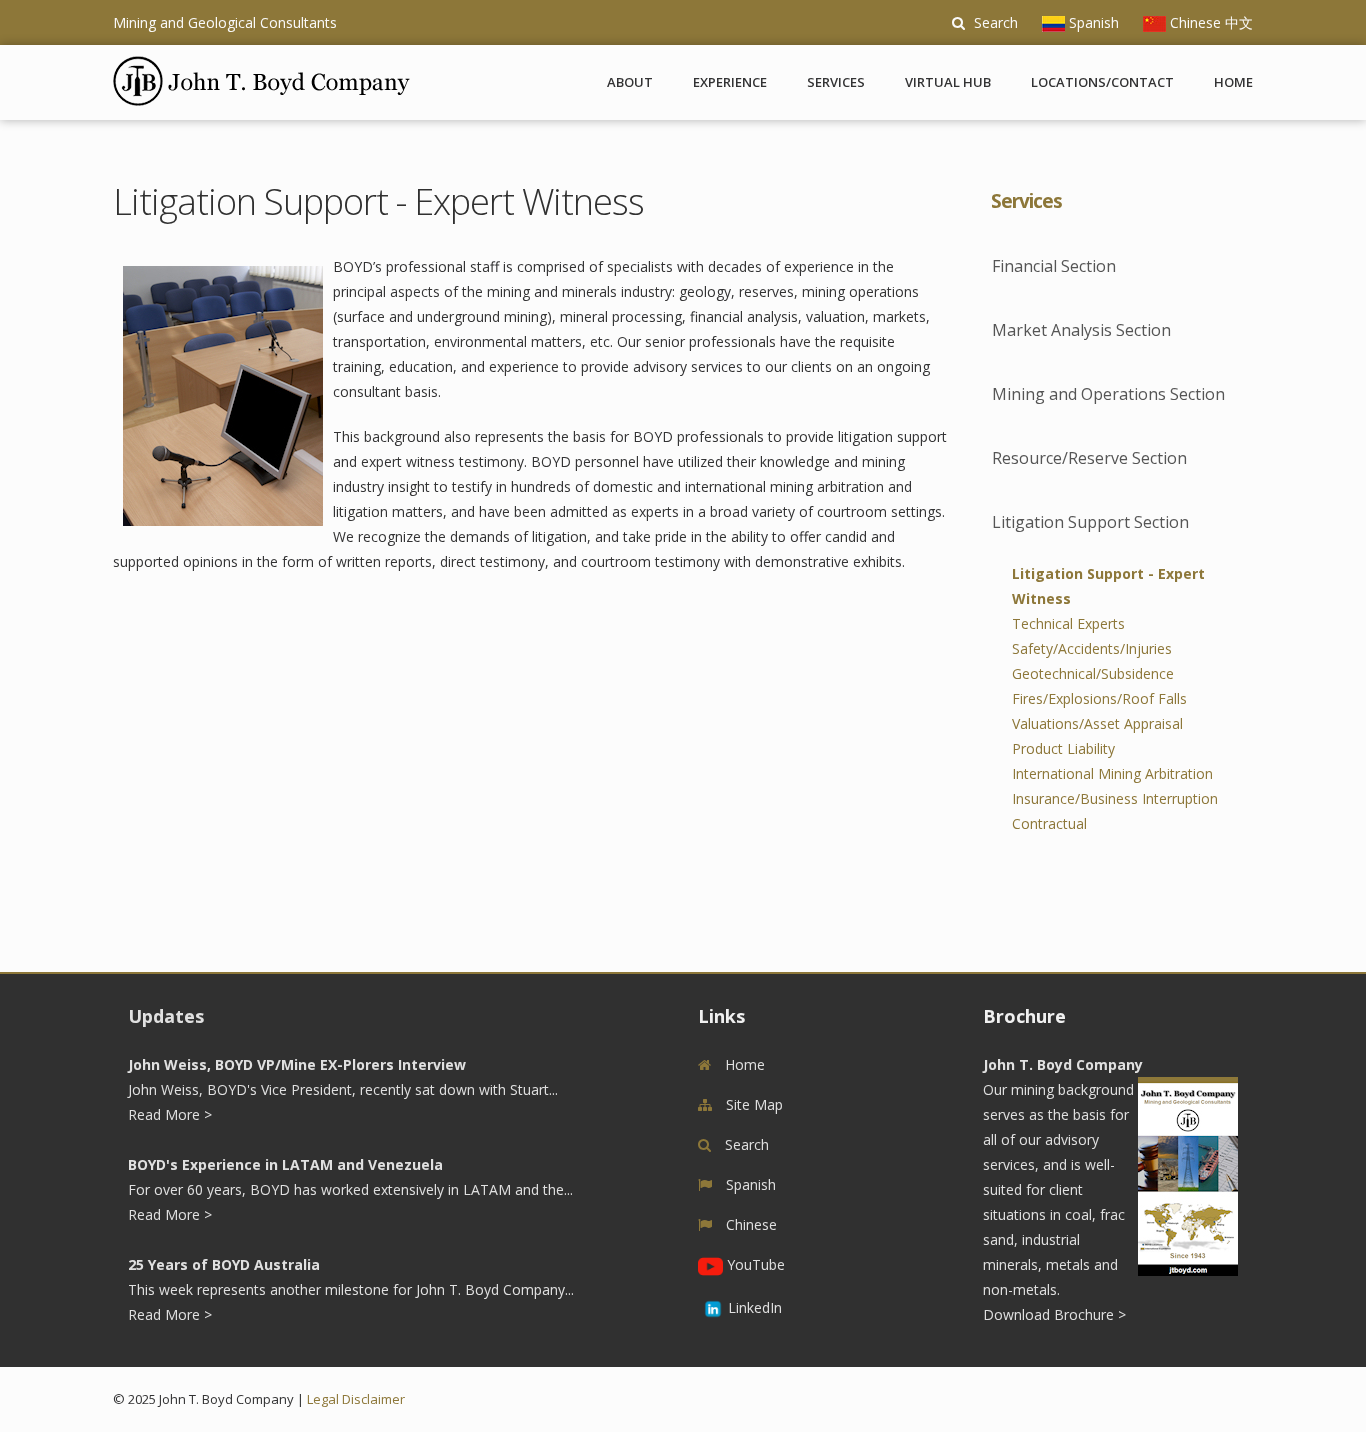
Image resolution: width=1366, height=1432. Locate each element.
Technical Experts (1068, 623)
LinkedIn (755, 1307)
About (630, 82)
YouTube (754, 1264)
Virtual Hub (948, 82)
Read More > (170, 1114)
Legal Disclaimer (356, 1399)
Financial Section (1054, 266)
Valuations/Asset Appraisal (1097, 723)
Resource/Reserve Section (1089, 458)
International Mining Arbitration (1112, 773)
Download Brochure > (1054, 1314)
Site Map (752, 1104)
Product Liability (1063, 748)
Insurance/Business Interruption (1115, 798)
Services (836, 82)
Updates (166, 1016)
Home (1233, 82)
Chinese (749, 1224)
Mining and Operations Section (1108, 394)
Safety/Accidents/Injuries (1092, 648)
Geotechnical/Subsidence (1093, 673)
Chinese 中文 (1209, 22)
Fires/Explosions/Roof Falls (1099, 698)
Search (994, 22)
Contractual (1049, 823)
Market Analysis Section (1081, 330)
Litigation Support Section (1090, 522)
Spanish (1092, 22)
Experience (730, 82)
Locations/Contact (1102, 82)
